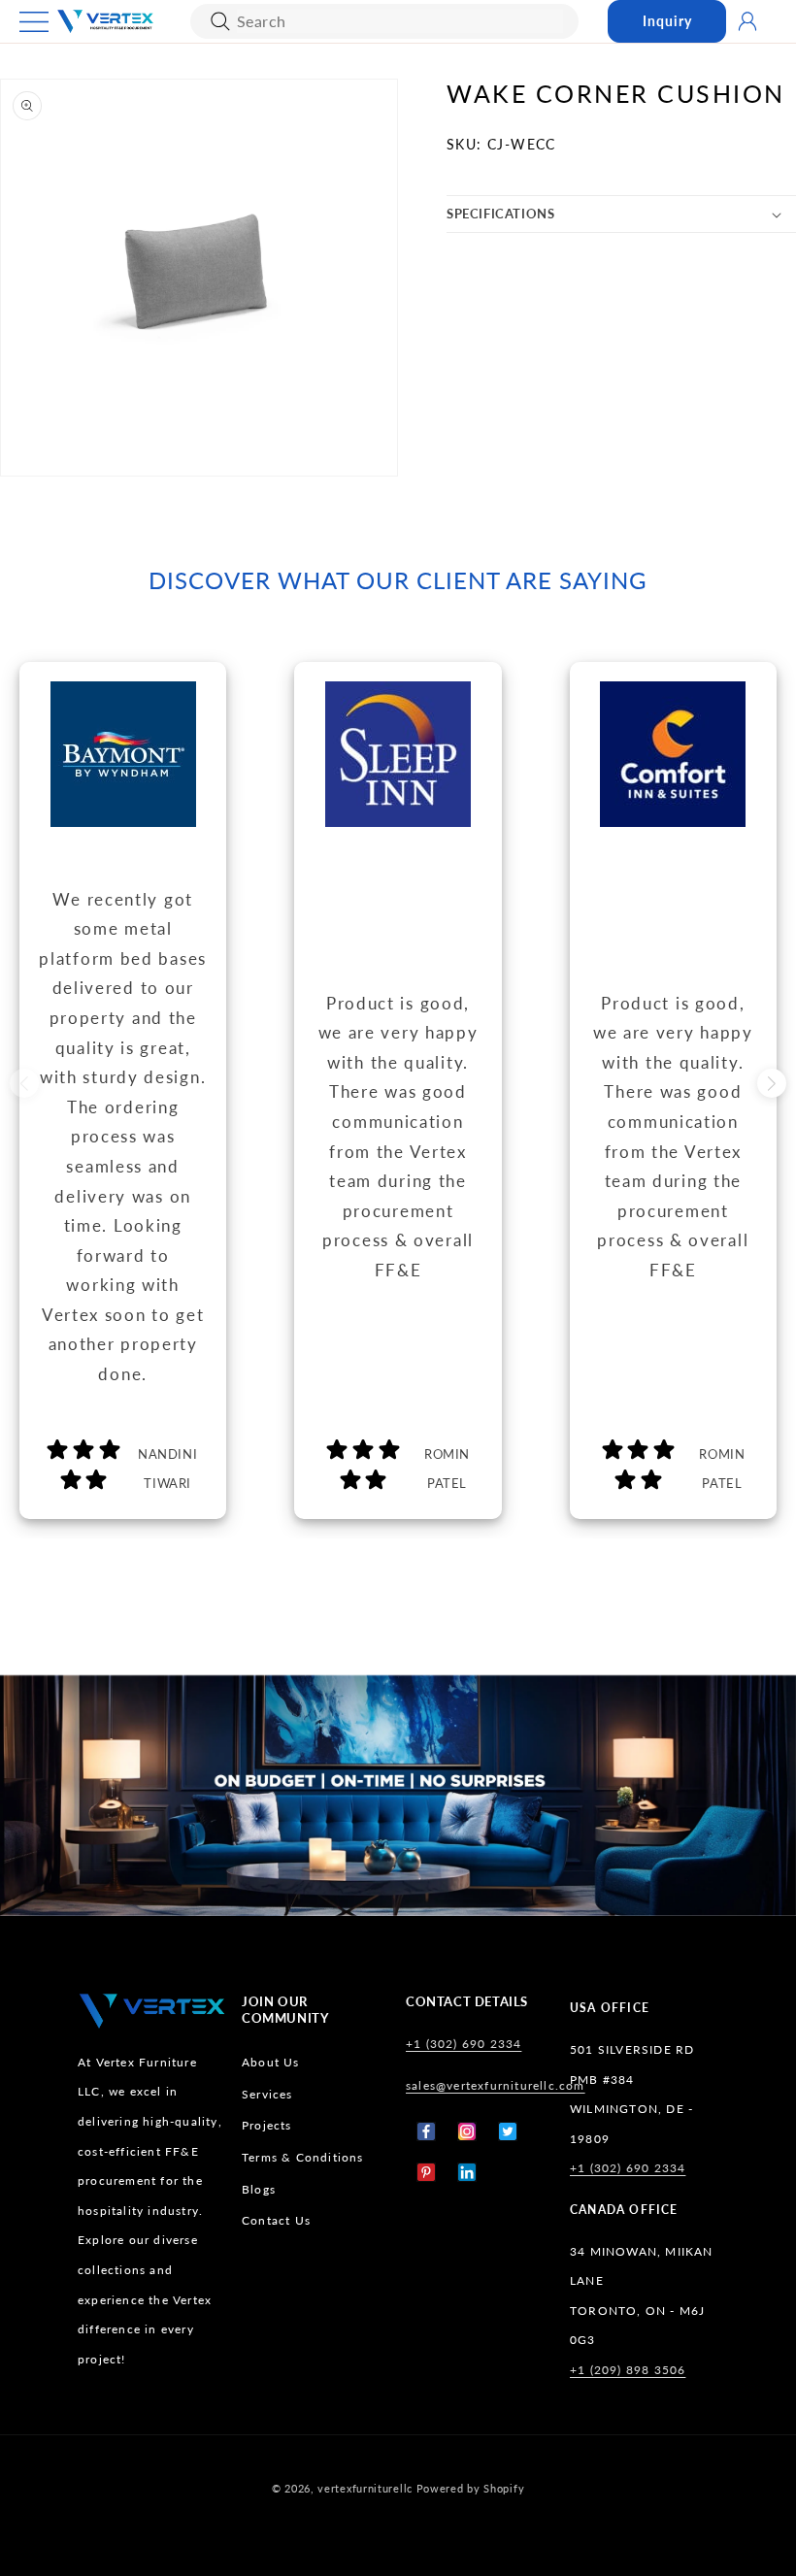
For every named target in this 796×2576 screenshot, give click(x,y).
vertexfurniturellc (365, 2488)
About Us (271, 2062)
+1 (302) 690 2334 (464, 2044)
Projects (267, 2125)
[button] (34, 22)
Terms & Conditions (303, 2157)
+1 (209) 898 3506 (628, 2370)
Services (267, 2094)
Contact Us (276, 2220)
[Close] (220, 21)
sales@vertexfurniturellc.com (496, 2085)
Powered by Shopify (471, 2488)
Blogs (259, 2189)
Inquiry (667, 21)
